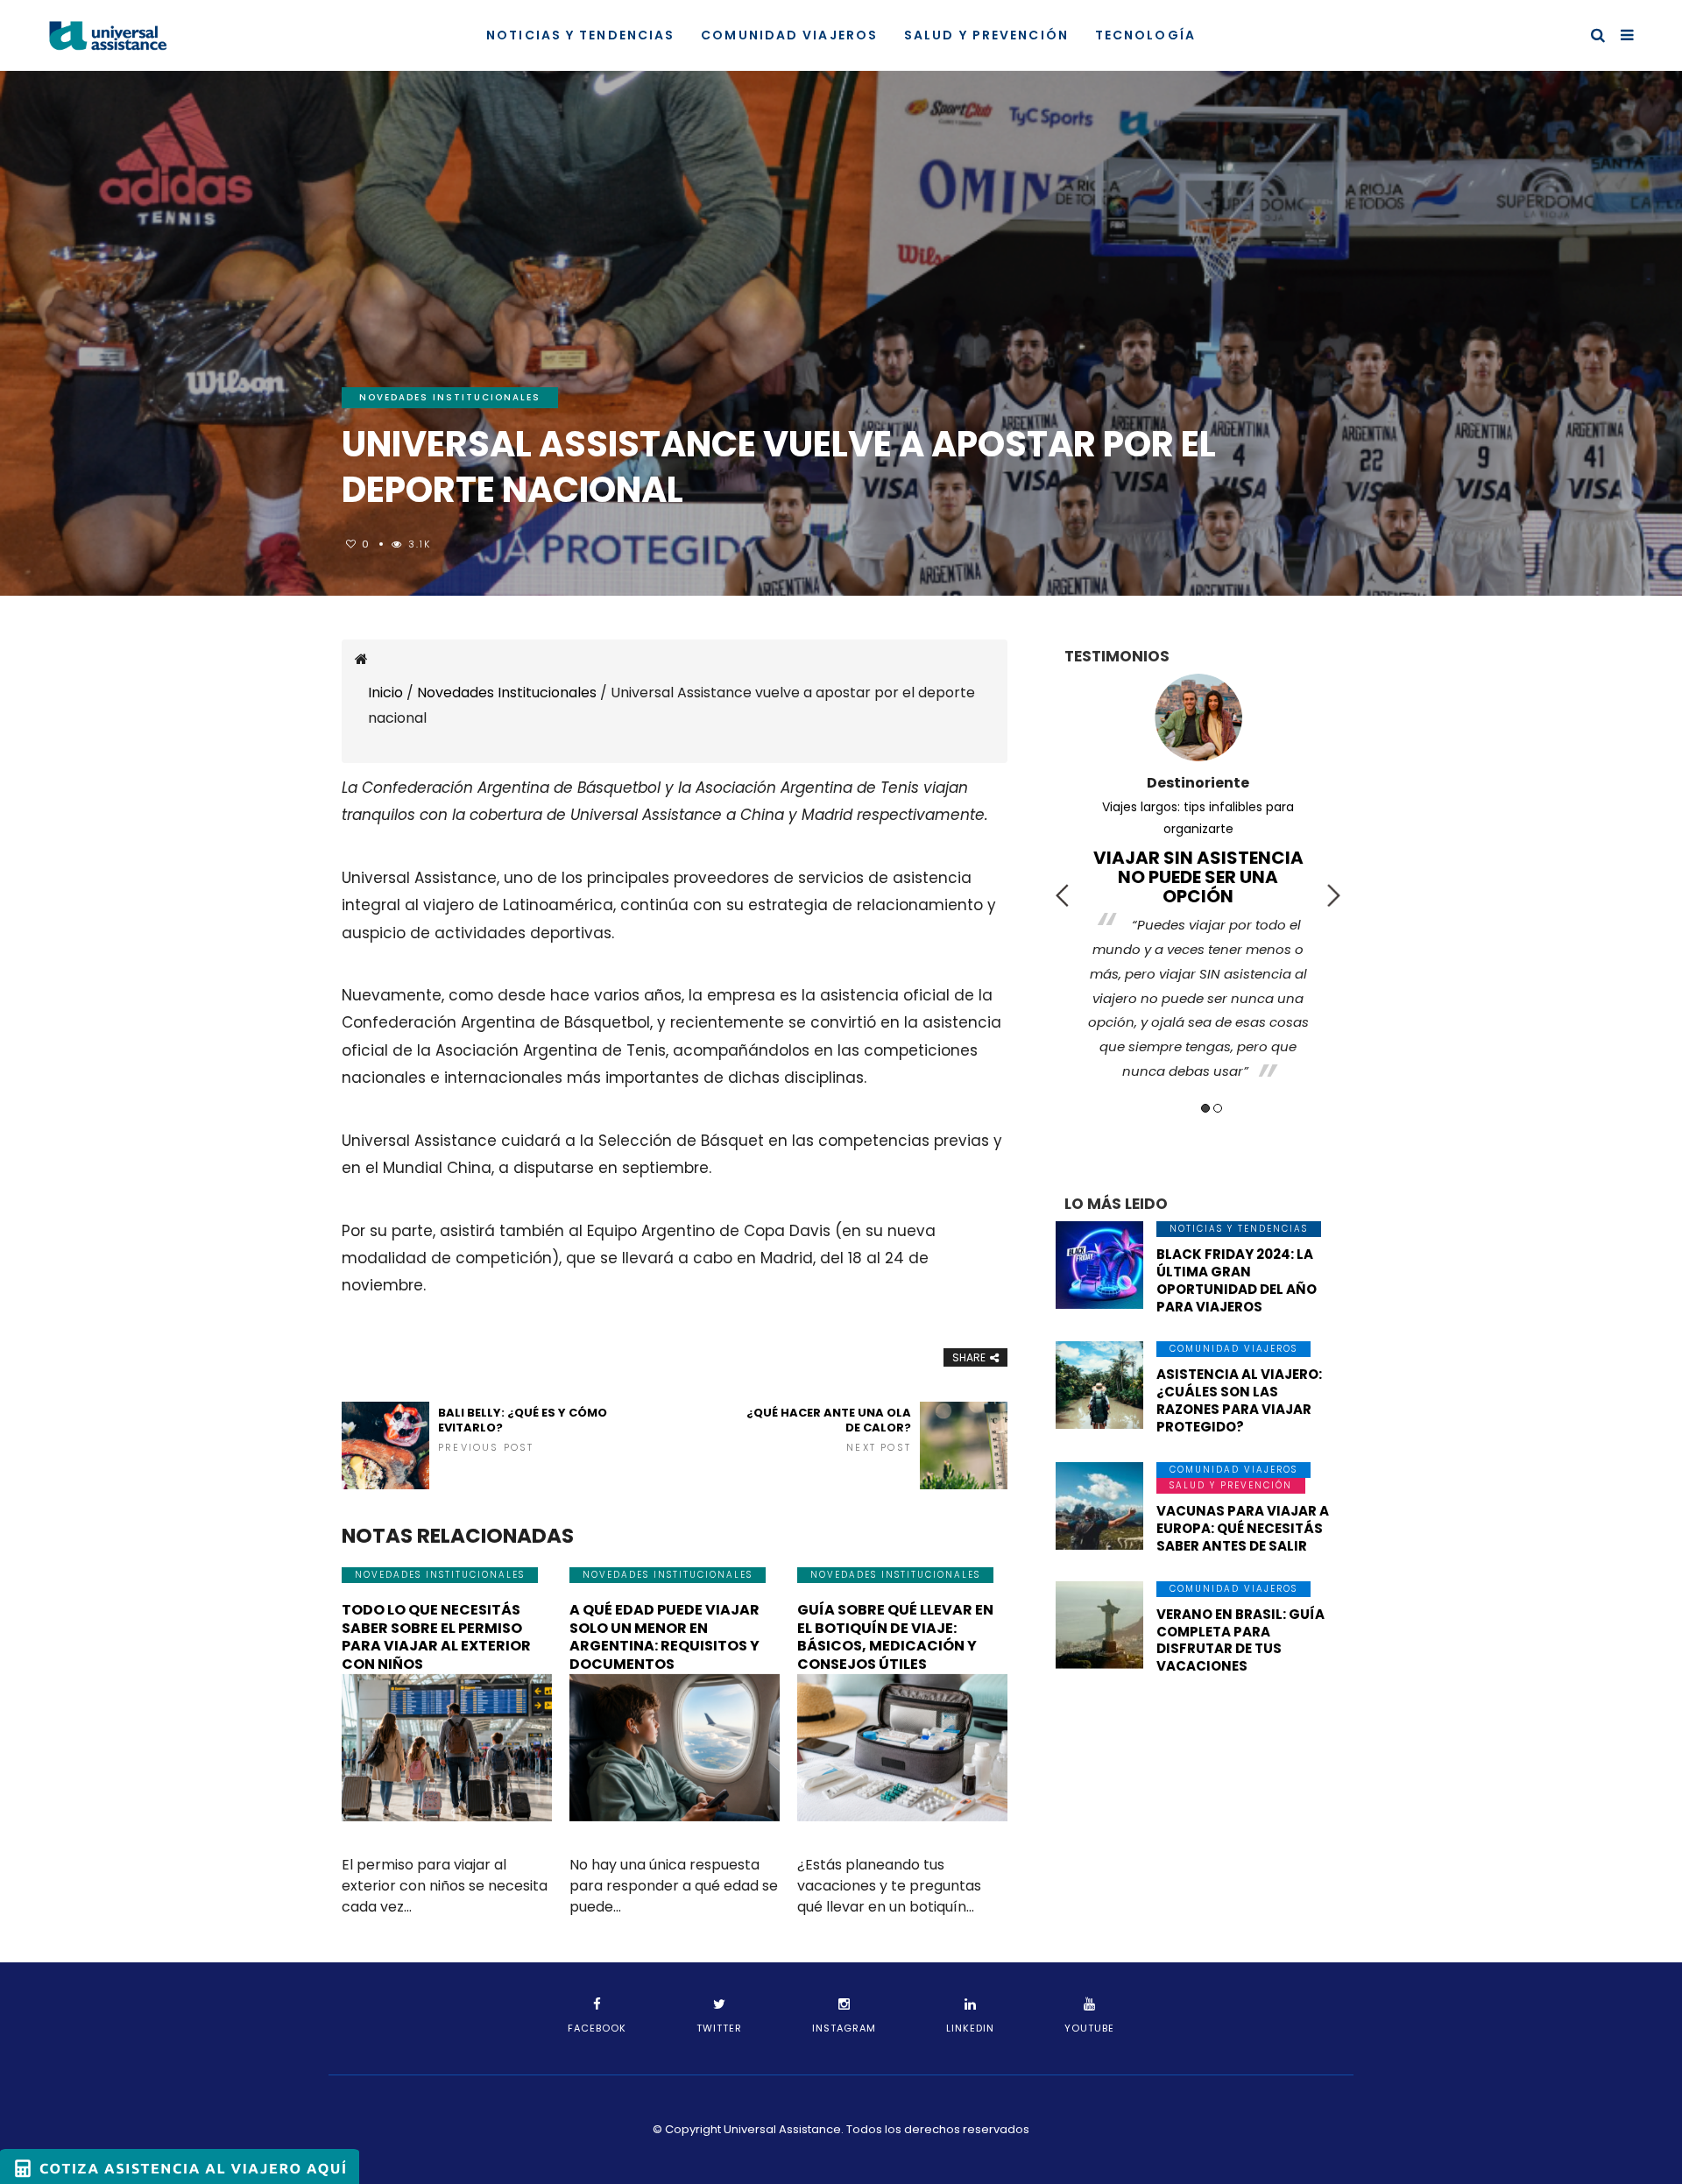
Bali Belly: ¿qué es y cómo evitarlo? (523, 1430)
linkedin (970, 2028)
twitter (719, 2028)
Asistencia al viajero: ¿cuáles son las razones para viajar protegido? (1239, 1400)
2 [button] (1218, 1108)
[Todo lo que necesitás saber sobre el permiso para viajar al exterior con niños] (447, 1748)
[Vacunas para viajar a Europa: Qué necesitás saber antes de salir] (1099, 1506)
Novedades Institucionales (450, 397)
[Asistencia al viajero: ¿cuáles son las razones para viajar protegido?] (1099, 1385)
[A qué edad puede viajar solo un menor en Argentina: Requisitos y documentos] (675, 1748)
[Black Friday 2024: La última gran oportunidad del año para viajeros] (1099, 1265)
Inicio (385, 693)
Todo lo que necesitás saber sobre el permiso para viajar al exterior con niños (436, 1637)
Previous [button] (1062, 895)
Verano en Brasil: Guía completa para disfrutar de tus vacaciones (1240, 1640)
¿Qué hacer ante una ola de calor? (829, 1430)
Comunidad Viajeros (789, 35)
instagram (844, 2028)
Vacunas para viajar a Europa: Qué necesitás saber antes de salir (1243, 1528)
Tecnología (1145, 35)
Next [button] (1334, 895)
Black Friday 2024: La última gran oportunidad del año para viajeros (1237, 1280)
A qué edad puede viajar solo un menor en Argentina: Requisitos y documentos (664, 1637)
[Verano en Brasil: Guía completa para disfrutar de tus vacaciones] (1099, 1625)
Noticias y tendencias (580, 35)
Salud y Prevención (986, 35)
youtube (1089, 2028)
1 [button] (1205, 1108)
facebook (597, 2028)
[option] (1198, 863)
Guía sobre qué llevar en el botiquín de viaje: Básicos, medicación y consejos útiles (895, 1637)
